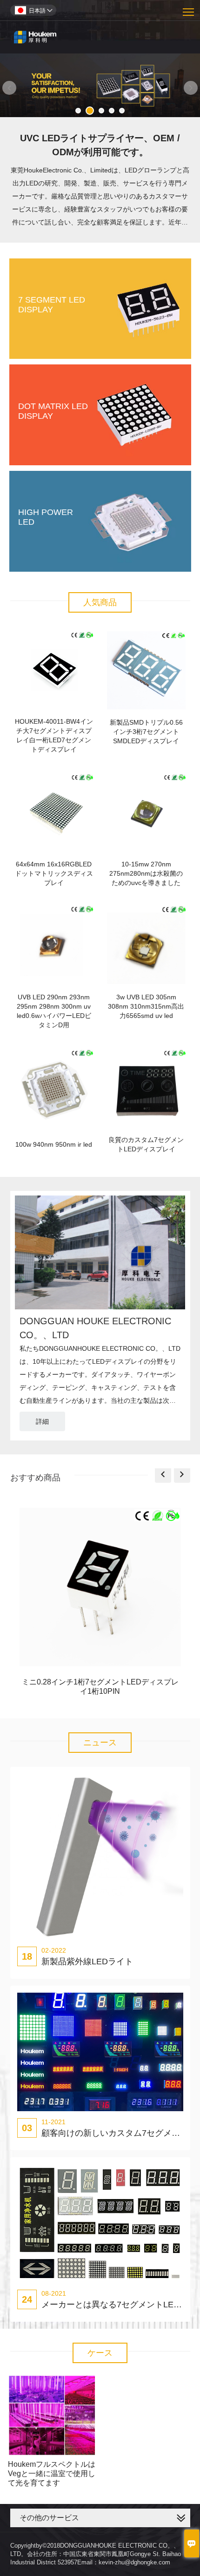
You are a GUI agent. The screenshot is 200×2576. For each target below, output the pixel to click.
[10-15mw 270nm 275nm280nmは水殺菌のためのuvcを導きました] (146, 812)
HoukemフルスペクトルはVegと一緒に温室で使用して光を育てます (52, 2474)
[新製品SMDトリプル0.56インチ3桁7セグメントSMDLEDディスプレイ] (146, 670)
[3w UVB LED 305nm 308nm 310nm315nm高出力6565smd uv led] (146, 945)
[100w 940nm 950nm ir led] (54, 1087)
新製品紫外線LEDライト (87, 1962)
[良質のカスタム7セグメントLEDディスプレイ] (146, 1087)
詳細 (42, 1421)
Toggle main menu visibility (189, 11)
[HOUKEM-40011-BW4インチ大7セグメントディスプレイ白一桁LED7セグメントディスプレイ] (54, 670)
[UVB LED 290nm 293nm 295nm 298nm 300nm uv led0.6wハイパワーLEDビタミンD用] (54, 945)
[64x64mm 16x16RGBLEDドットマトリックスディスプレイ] (54, 812)
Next (191, 88)
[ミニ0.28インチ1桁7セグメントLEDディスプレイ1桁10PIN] (100, 1589)
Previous (9, 88)
